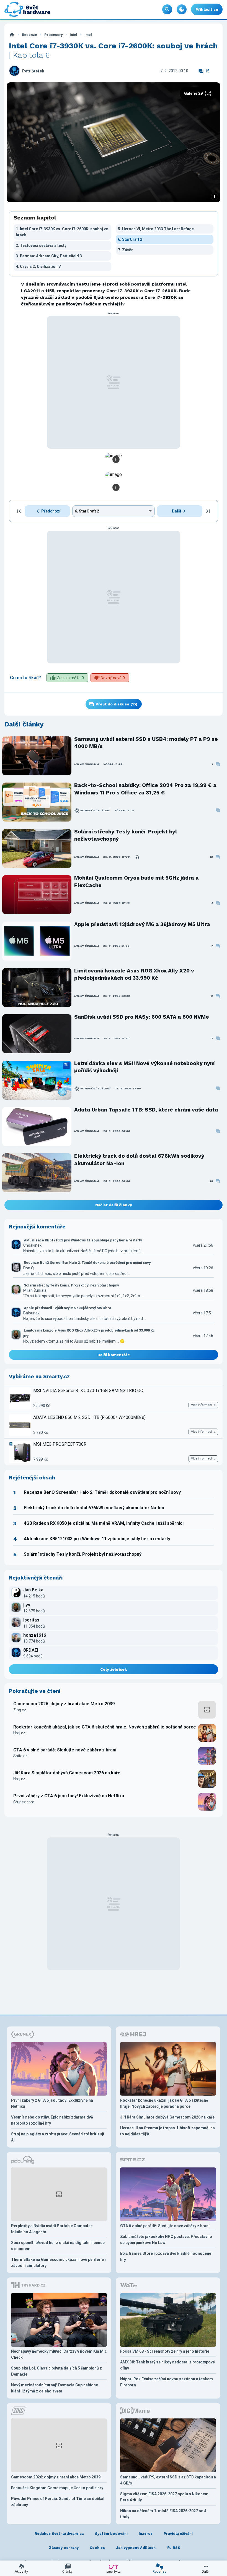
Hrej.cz (19, 1733)
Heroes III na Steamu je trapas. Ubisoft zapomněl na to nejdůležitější (167, 2131)
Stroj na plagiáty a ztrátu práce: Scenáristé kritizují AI (58, 2137)
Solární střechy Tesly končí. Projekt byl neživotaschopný (126, 835)
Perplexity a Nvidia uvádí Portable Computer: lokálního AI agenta (52, 2229)
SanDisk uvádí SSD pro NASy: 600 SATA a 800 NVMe (142, 1017)
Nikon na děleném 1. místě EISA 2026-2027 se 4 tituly (163, 2514)
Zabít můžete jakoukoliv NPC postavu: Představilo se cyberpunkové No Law (166, 2240)
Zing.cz (20, 1710)
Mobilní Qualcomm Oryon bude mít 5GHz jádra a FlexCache (136, 881)
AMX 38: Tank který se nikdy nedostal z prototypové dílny (167, 2365)
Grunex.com (24, 1802)
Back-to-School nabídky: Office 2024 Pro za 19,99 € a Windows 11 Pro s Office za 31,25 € (145, 789)
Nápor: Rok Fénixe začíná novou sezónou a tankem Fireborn (167, 2382)
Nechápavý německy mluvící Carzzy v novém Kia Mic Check (59, 2354)
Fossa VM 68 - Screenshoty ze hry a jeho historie (165, 2351)
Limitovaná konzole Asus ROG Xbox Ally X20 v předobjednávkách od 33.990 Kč (134, 974)
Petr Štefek (33, 71)
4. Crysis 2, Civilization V (38, 266)
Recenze (29, 35)
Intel (73, 35)
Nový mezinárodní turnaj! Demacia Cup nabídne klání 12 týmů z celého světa (55, 2388)
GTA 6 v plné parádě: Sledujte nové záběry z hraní (65, 1750)
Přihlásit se (207, 9)
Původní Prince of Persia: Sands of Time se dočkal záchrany (58, 2502)
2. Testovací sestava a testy (41, 245)
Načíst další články (114, 1205)
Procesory (53, 35)
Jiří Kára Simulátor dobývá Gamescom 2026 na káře (67, 1773)
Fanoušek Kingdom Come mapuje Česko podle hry (57, 2488)
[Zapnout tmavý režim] (182, 9)
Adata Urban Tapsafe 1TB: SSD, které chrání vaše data (146, 1110)
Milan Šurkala (87, 764)
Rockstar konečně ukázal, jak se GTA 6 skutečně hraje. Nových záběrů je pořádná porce (105, 1727)
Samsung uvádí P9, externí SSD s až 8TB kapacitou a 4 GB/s (168, 2480)
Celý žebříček (114, 1669)
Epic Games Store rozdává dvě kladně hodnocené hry (166, 2256)
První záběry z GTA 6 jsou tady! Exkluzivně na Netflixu (69, 1796)
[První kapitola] (19, 511)
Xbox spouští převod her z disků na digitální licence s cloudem (58, 2246)
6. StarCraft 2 (130, 239)
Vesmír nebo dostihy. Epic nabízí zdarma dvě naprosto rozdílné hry (52, 2120)
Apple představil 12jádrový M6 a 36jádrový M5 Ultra (142, 924)
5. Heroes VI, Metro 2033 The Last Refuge (156, 229)
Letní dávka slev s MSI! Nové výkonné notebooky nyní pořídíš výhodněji (144, 1067)
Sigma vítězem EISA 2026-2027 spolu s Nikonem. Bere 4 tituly (165, 2497)
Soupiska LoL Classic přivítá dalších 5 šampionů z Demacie (56, 2371)
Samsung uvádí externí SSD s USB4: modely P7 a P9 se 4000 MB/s (146, 743)
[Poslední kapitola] (208, 511)
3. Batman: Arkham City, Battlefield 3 (49, 256)
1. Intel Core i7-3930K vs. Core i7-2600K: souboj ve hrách (62, 232)
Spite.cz (20, 1756)
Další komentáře (114, 1355)
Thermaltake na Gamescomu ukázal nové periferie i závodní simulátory (58, 2263)
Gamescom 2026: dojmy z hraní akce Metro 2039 (64, 1704)
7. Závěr (125, 250)
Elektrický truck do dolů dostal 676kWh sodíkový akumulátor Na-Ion (139, 1159)
